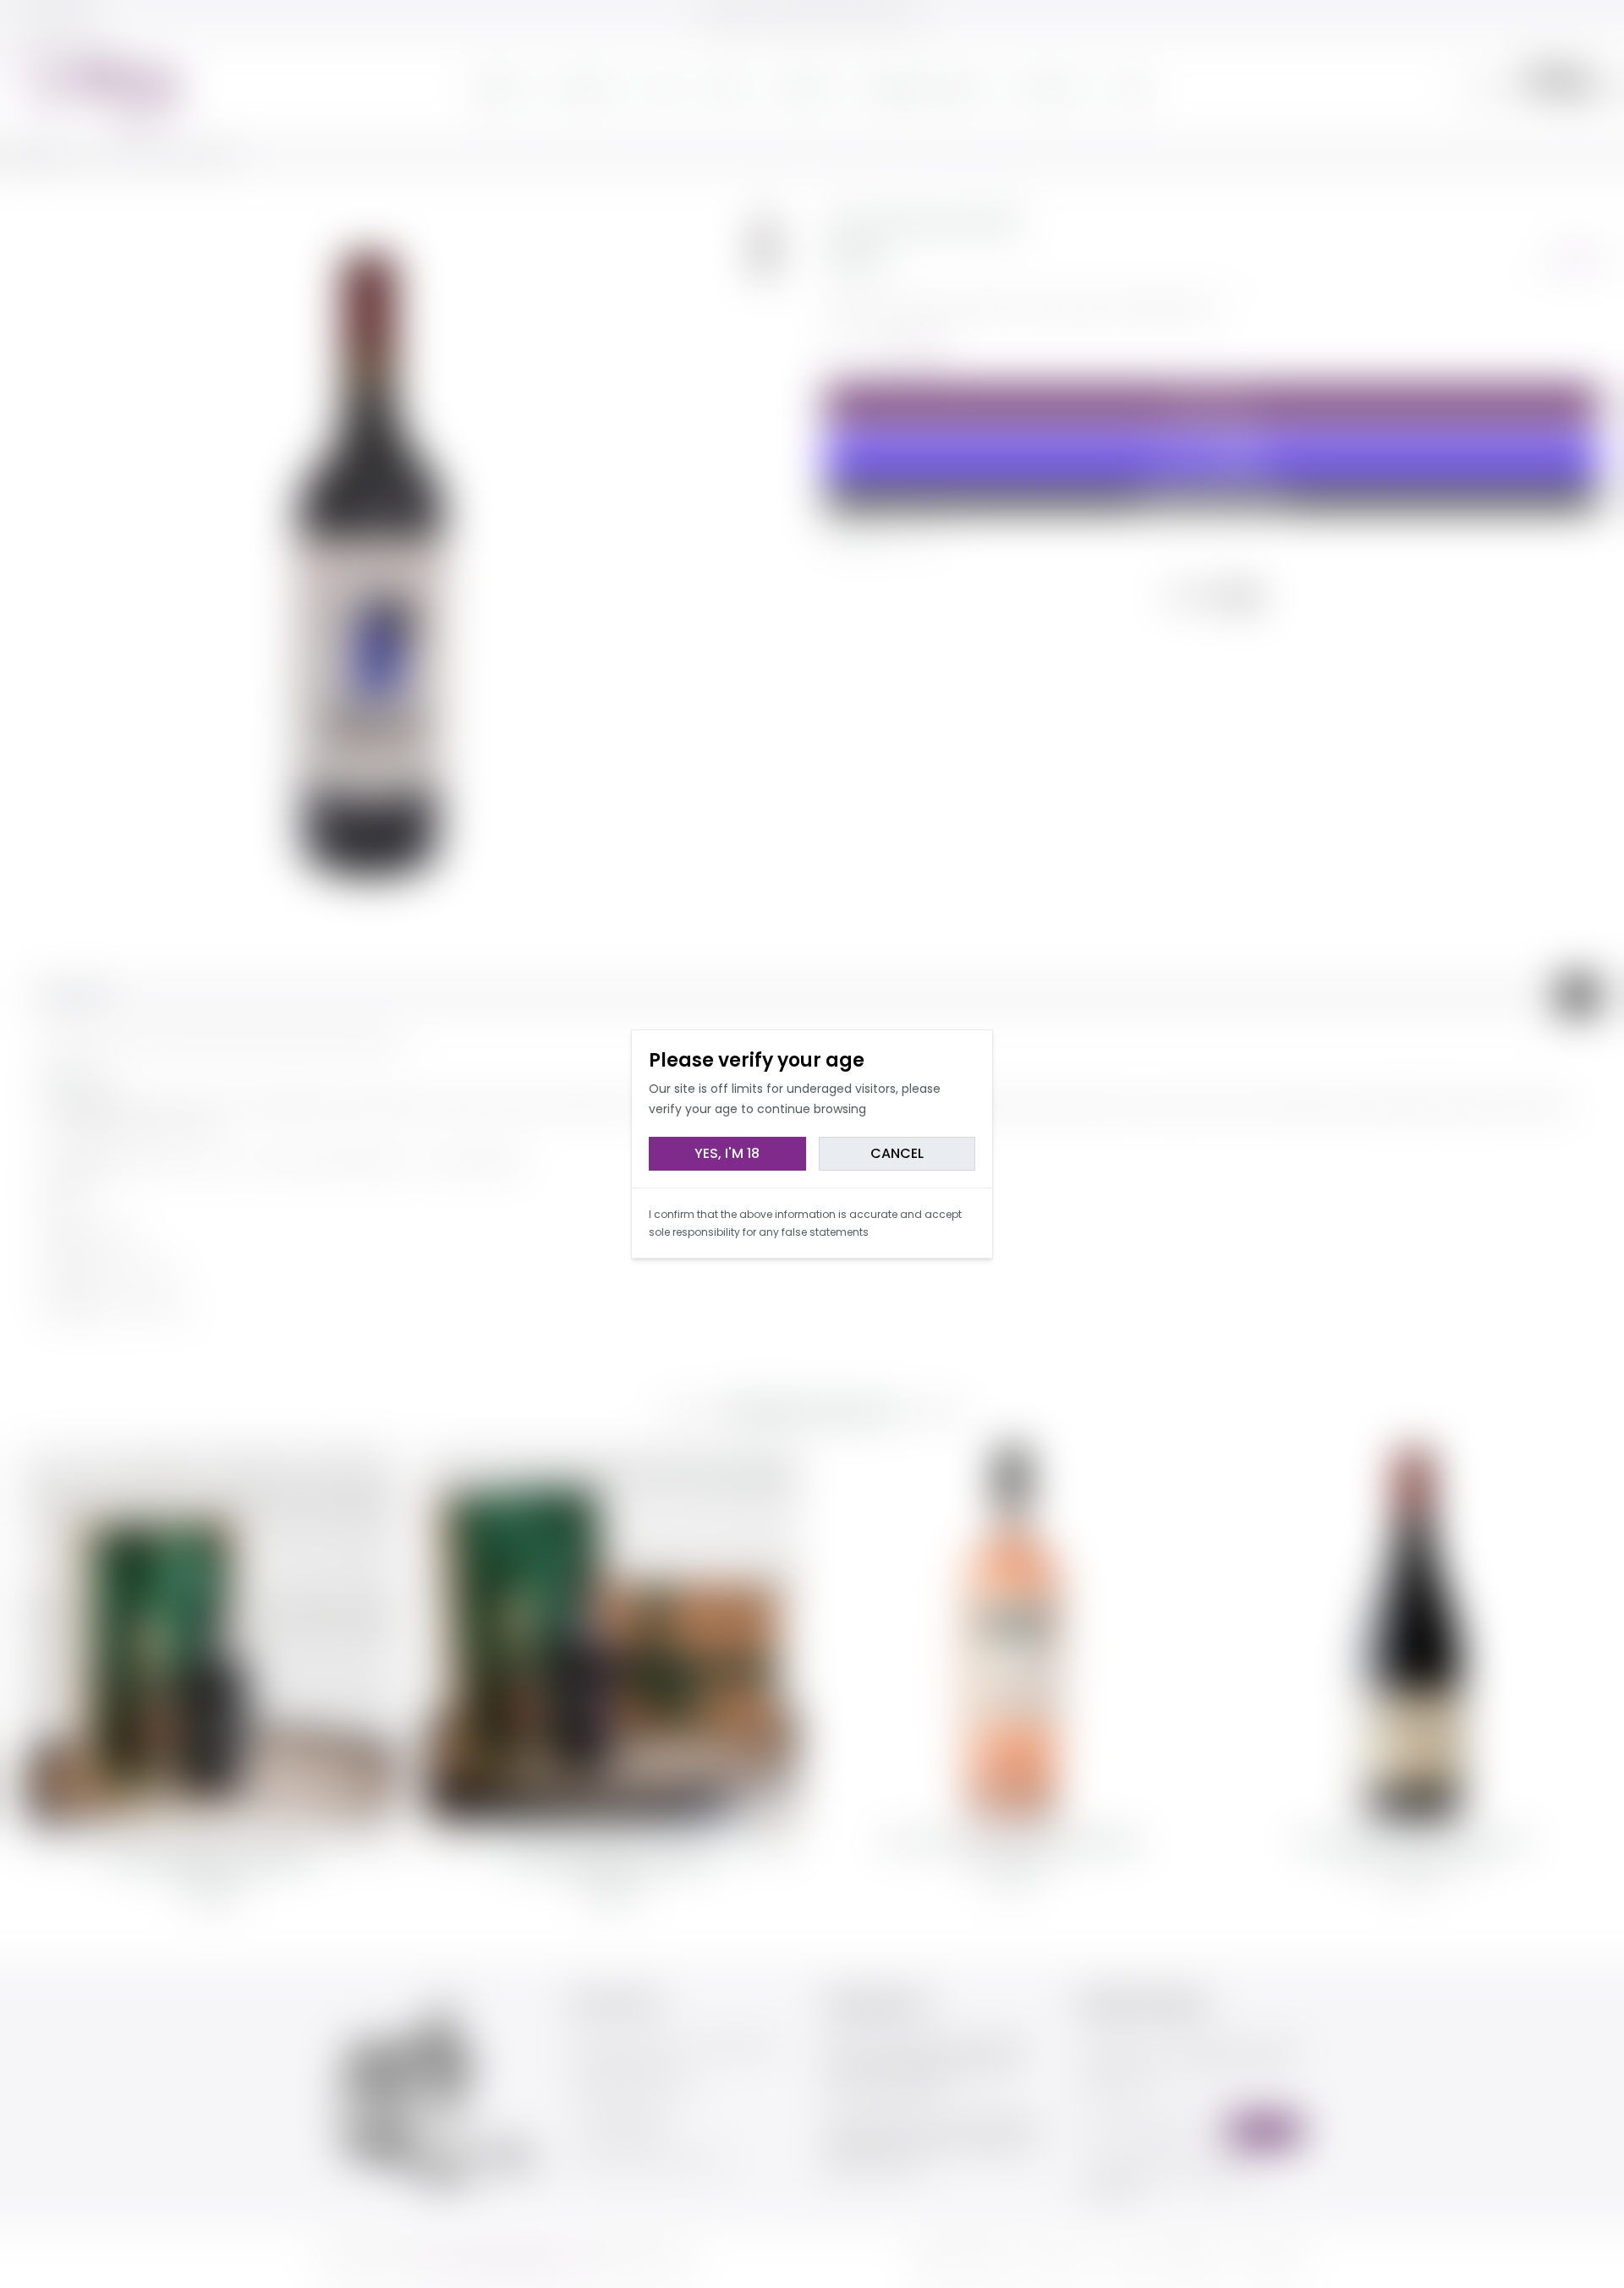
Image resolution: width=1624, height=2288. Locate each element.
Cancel (897, 1153)
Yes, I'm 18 (727, 1153)
